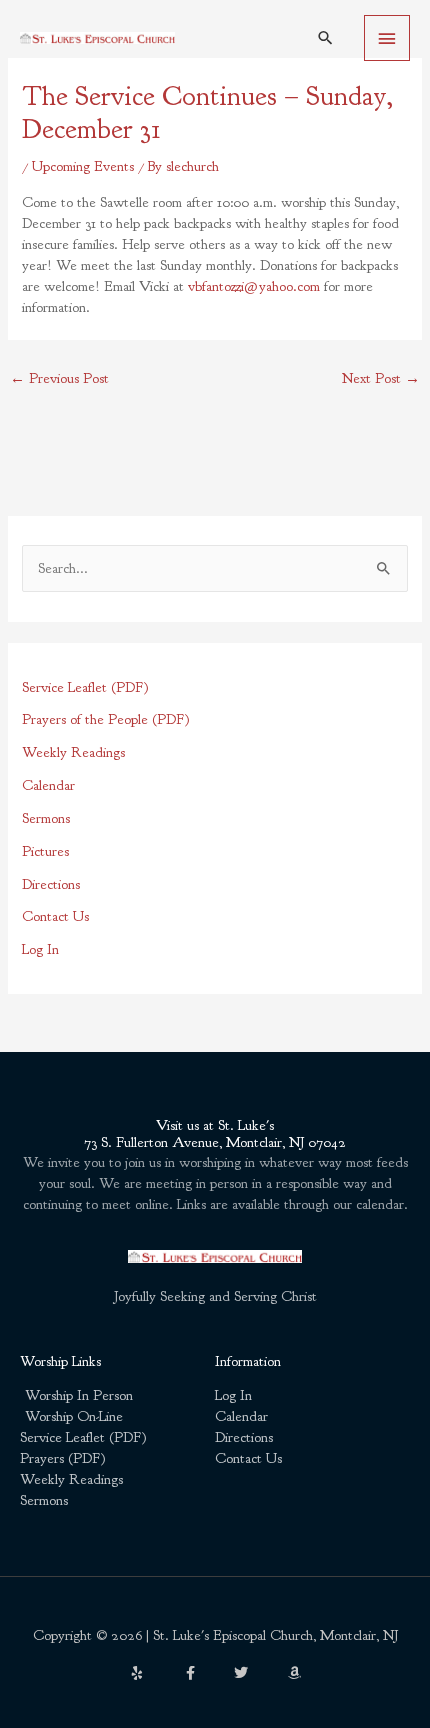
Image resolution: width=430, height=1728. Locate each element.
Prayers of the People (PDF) (106, 719)
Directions (51, 884)
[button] (325, 37)
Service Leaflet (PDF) (85, 687)
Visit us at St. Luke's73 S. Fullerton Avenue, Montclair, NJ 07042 (215, 1134)
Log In (40, 949)
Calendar (48, 785)
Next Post (381, 378)
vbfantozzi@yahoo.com (254, 286)
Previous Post (59, 378)
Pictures (45, 851)
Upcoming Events (83, 166)
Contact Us (55, 916)
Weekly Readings (73, 752)
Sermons (46, 818)
